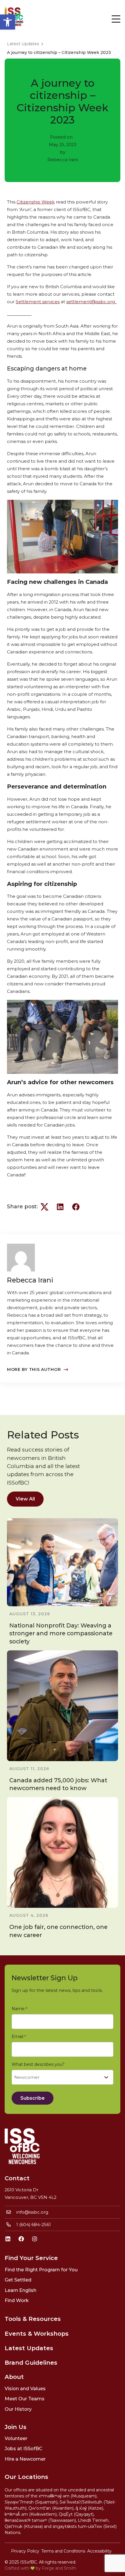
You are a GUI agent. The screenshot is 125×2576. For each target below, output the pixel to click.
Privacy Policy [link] (25, 2551)
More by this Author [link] (34, 1369)
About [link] (14, 2377)
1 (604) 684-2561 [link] (34, 2225)
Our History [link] (18, 2409)
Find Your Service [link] (31, 2258)
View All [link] (25, 1499)
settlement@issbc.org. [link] (92, 302)
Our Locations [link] (26, 2477)
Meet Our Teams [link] (25, 2399)
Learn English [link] (20, 2290)
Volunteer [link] (16, 2438)
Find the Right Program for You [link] (41, 2270)
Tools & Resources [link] (33, 2319)
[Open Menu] (116, 19)
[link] (8, 22)
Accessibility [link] (99, 2551)
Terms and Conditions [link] (63, 2551)
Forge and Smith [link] (59, 2568)
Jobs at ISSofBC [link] (24, 2449)
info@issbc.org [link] (32, 2212)
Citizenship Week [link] (36, 202)
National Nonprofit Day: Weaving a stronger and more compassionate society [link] (61, 1633)
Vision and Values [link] (25, 2389)
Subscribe (33, 2098)
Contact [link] (17, 2178)
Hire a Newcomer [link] (25, 2459)
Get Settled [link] (18, 2280)
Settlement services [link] (38, 302)
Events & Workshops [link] (37, 2334)
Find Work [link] (17, 2300)
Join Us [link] (16, 2427)
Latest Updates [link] (29, 2348)
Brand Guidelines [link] (31, 2363)
